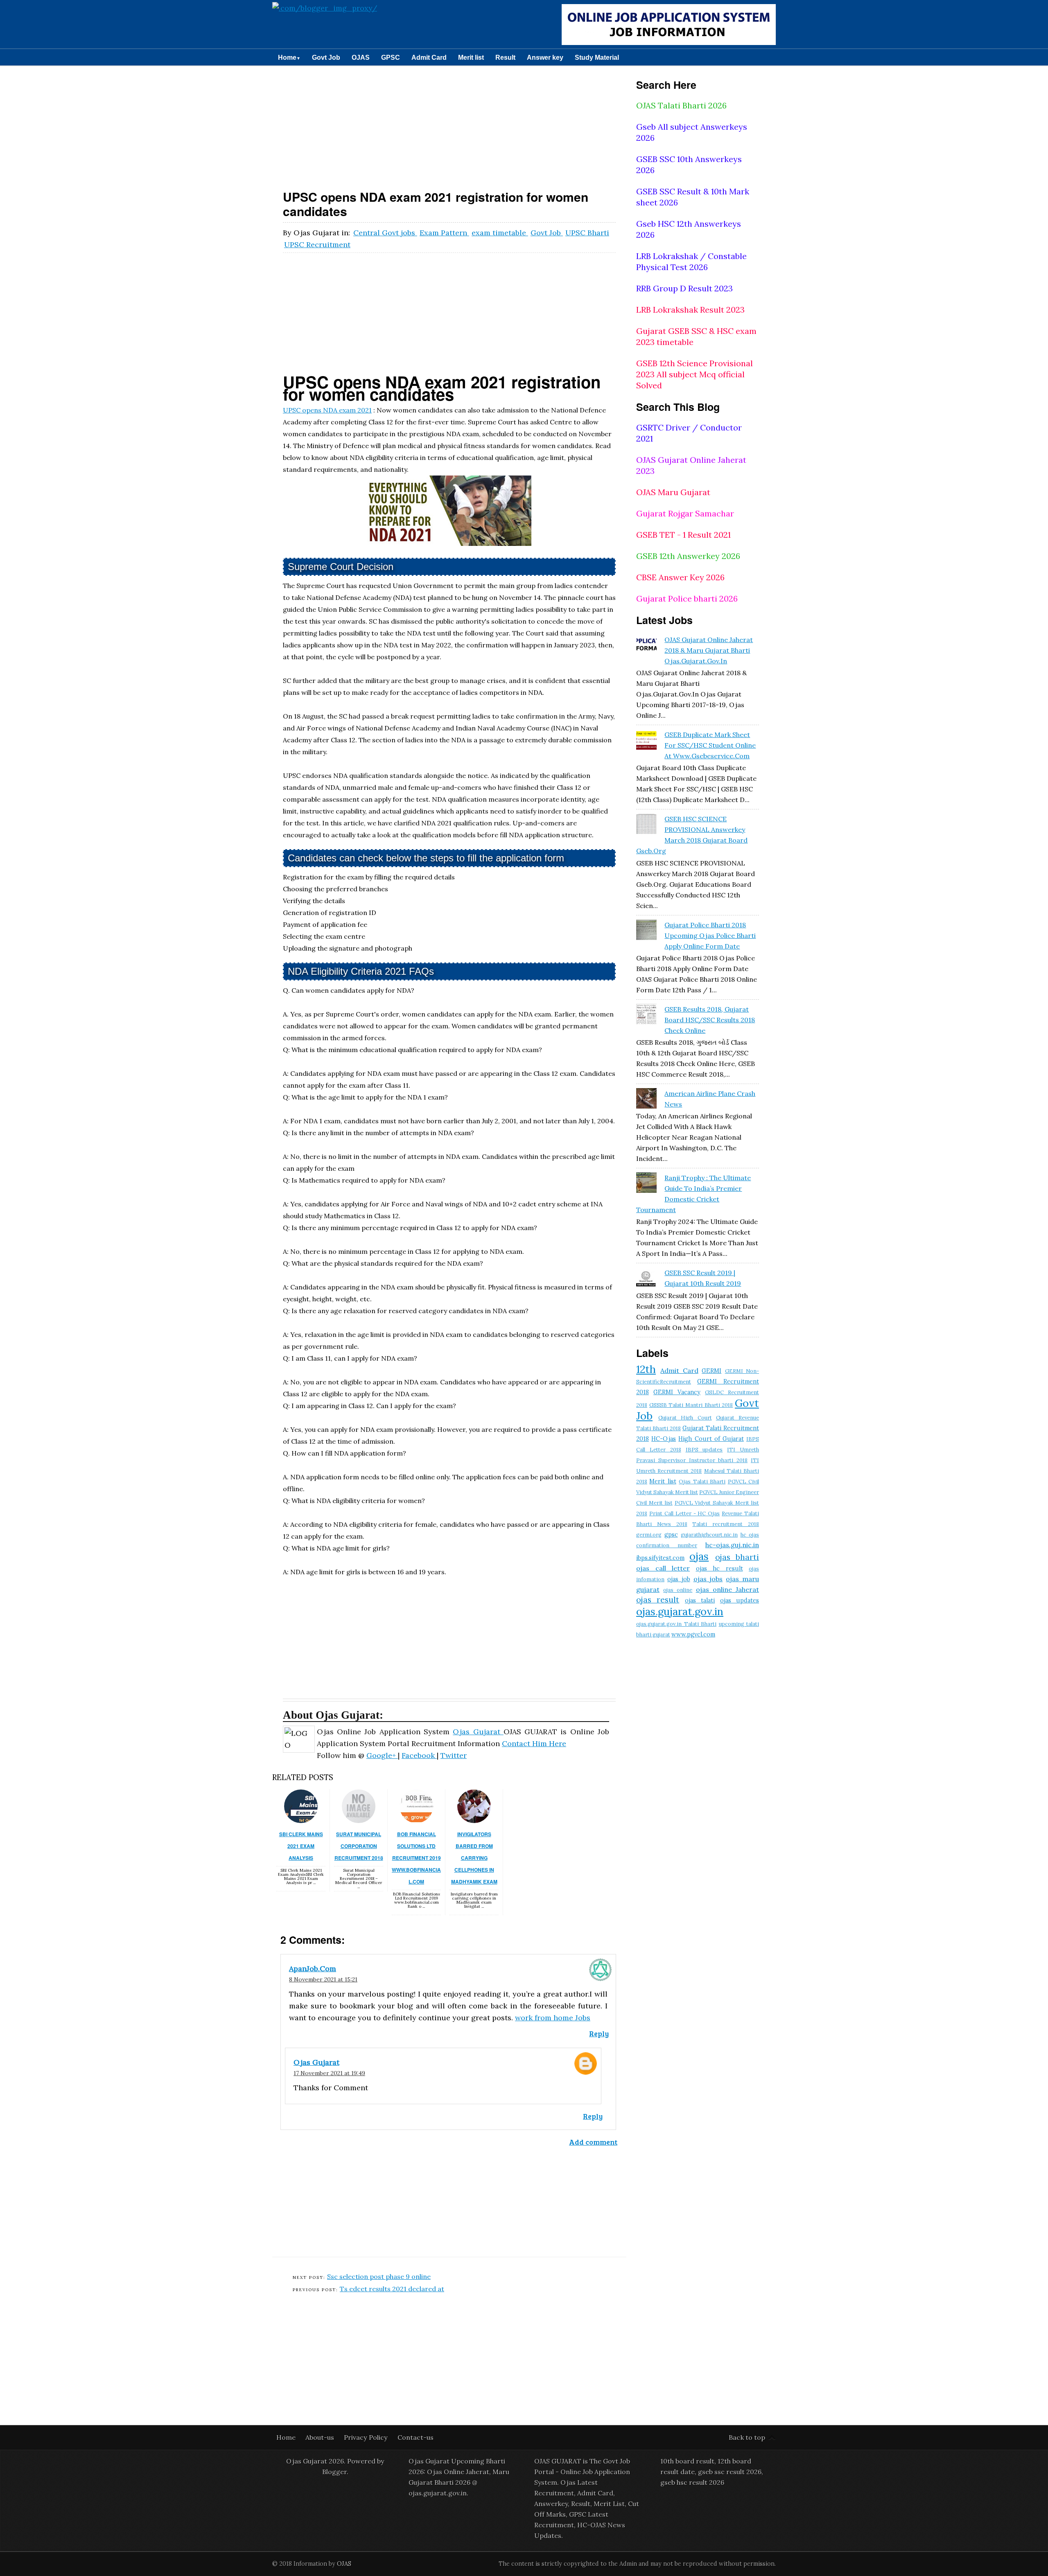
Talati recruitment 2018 (726, 1524)
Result (505, 57)
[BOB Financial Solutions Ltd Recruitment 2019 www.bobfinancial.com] (416, 1820)
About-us (321, 2437)
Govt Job (326, 57)
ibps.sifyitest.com (660, 1558)
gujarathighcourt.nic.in (709, 1535)
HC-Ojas (664, 1439)
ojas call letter (663, 1568)
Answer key (545, 57)
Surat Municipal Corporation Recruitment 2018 (359, 1846)
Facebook (419, 1755)
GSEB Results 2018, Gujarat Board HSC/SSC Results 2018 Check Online (710, 1020)
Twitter (454, 1755)
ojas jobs (708, 1579)
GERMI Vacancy (677, 1392)
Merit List (609, 2504)
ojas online (678, 1590)
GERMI (711, 1371)
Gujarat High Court (685, 1418)
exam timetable (500, 233)
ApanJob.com (313, 1969)
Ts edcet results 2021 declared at (392, 2289)
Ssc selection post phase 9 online (379, 2276)
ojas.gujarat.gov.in (680, 1611)
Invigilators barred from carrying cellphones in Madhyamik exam (474, 1858)
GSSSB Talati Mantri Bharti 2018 (691, 1405)
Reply (599, 2033)
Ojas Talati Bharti (702, 1482)
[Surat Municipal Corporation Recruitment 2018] (359, 1820)
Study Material (597, 57)
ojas (699, 1556)
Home (289, 57)
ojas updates (740, 1600)
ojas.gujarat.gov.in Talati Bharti (676, 1624)
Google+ (382, 1755)
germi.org (649, 1535)
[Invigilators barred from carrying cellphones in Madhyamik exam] (474, 1820)
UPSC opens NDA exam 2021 (327, 410)
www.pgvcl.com (693, 1634)
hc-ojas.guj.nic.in (732, 1545)
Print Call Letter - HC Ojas (684, 1513)
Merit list (471, 57)
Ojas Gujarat (478, 1732)
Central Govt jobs (385, 233)
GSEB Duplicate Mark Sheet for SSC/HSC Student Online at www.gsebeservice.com (710, 745)
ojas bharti (737, 1557)
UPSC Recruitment (317, 245)
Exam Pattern (444, 233)
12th (646, 1369)
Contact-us (416, 2437)
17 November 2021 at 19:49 (329, 2073)
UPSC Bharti (587, 233)
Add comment (593, 2142)
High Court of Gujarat (711, 1439)
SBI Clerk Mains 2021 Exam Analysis (301, 1846)
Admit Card (429, 57)
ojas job (679, 1579)
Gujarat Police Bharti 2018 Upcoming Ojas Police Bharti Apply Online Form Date (710, 935)
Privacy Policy (367, 2437)
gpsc (671, 1535)
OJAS (361, 57)
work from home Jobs (553, 2018)
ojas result (658, 1600)
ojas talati (700, 1600)
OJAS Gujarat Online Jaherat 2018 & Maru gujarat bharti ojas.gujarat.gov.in (709, 650)
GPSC (391, 57)
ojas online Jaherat (727, 1589)
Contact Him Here (534, 1743)
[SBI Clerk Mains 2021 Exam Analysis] (301, 1820)
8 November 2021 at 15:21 (323, 1979)
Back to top (747, 2437)
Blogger (334, 2472)
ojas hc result (719, 1569)
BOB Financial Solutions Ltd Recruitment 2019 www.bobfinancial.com (416, 1858)
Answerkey (551, 2504)
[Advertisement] (449, 126)
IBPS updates (704, 1450)
